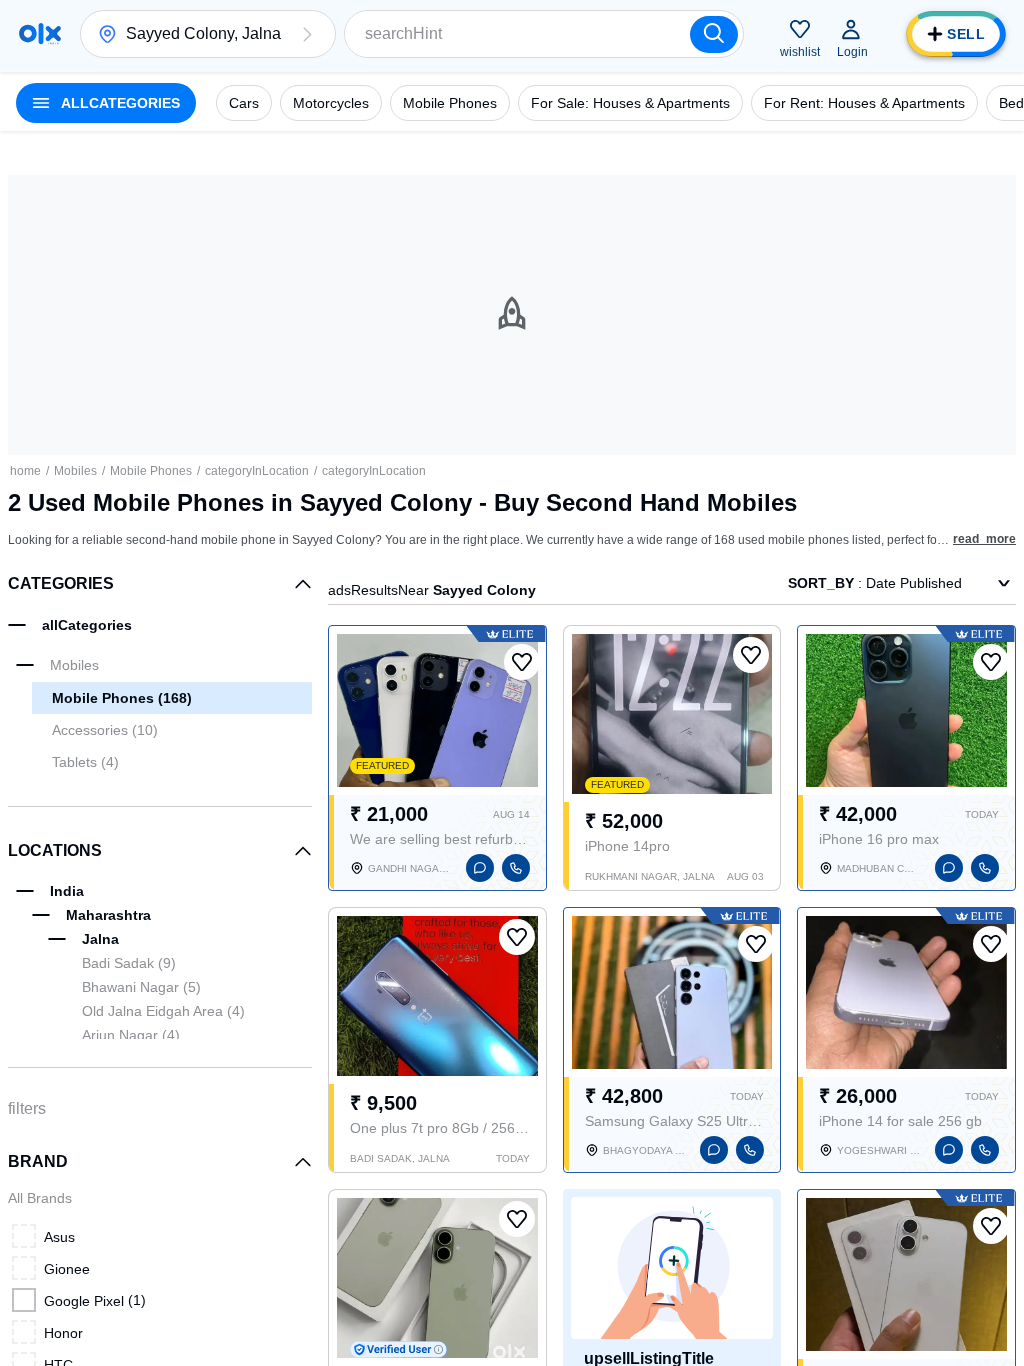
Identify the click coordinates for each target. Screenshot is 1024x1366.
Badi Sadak (129, 963)
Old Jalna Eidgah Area (163, 1011)
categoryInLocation (257, 471)
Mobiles (75, 471)
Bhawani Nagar (141, 987)
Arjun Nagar (131, 1035)
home (25, 471)
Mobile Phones (151, 471)
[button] (307, 34)
